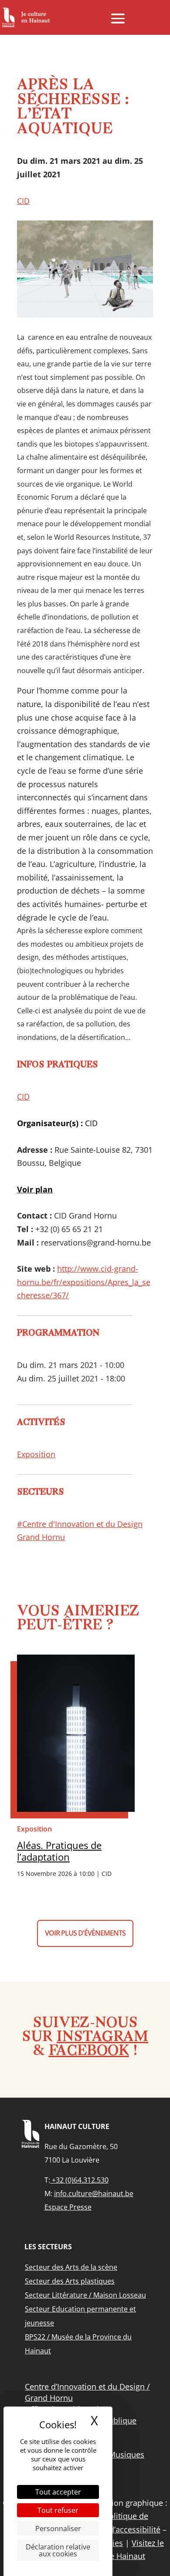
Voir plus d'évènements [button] (85, 1933)
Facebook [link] (89, 2051)
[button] (118, 18)
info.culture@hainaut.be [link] (94, 2193)
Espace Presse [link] (68, 2207)
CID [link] (23, 201)
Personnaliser (58, 2529)
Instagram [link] (102, 2038)
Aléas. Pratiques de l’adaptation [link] (59, 1851)
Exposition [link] (36, 1454)
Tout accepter (58, 2492)
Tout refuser (58, 2510)
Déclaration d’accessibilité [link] (113, 2529)
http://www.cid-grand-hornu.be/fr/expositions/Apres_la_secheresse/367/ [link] (84, 1282)
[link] (26, 17)
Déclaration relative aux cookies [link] (58, 2550)
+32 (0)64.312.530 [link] (79, 2180)
